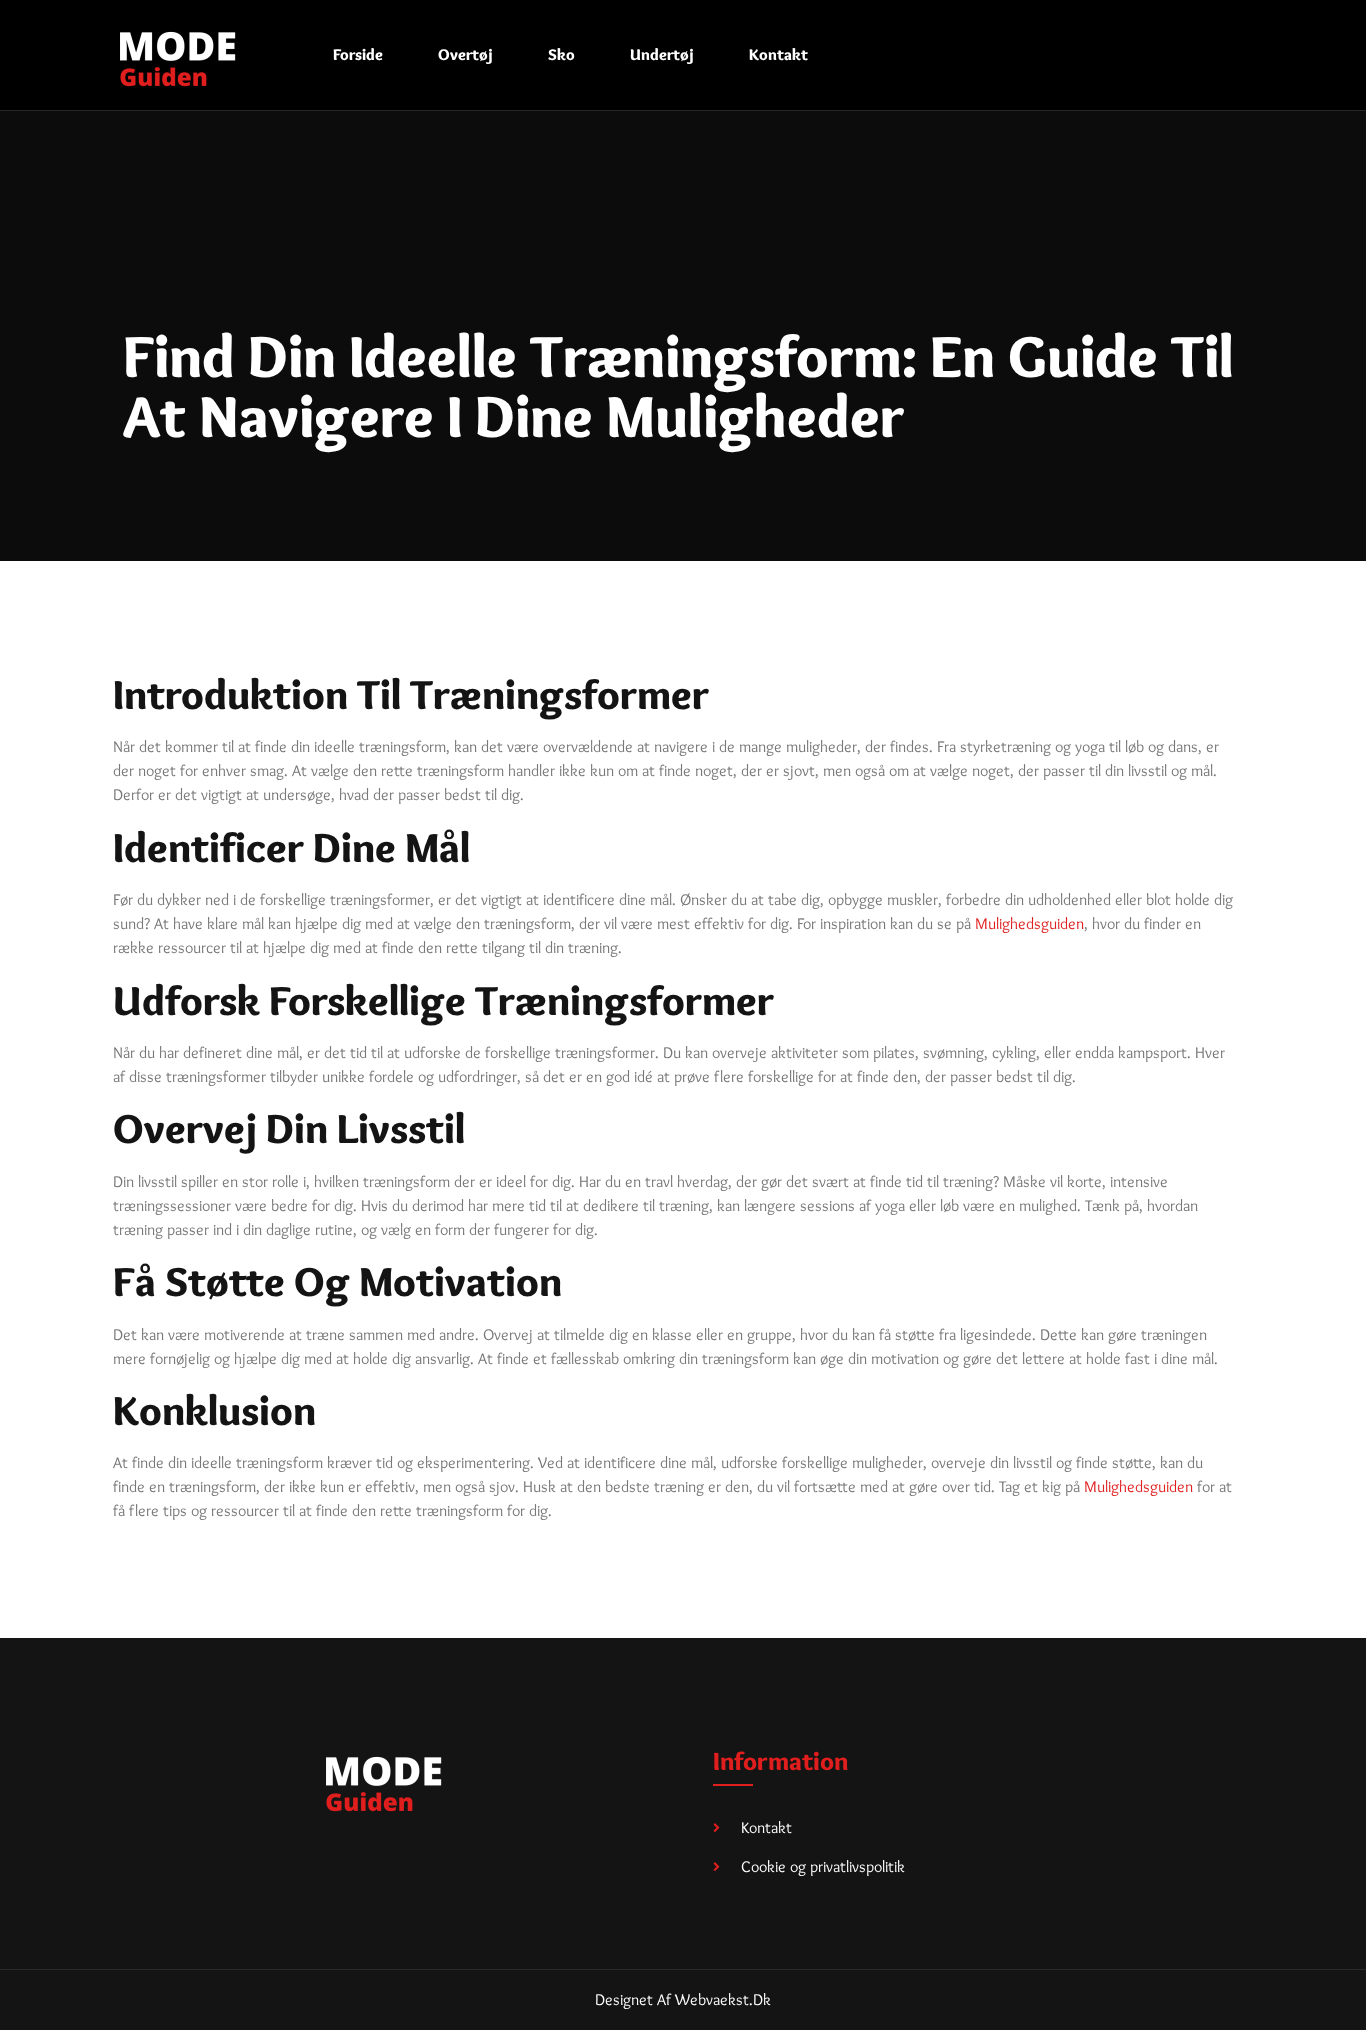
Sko (561, 54)
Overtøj (465, 54)
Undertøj (662, 54)
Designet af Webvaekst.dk (683, 1999)
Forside (358, 54)
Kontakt (778, 54)
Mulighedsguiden (1029, 923)
